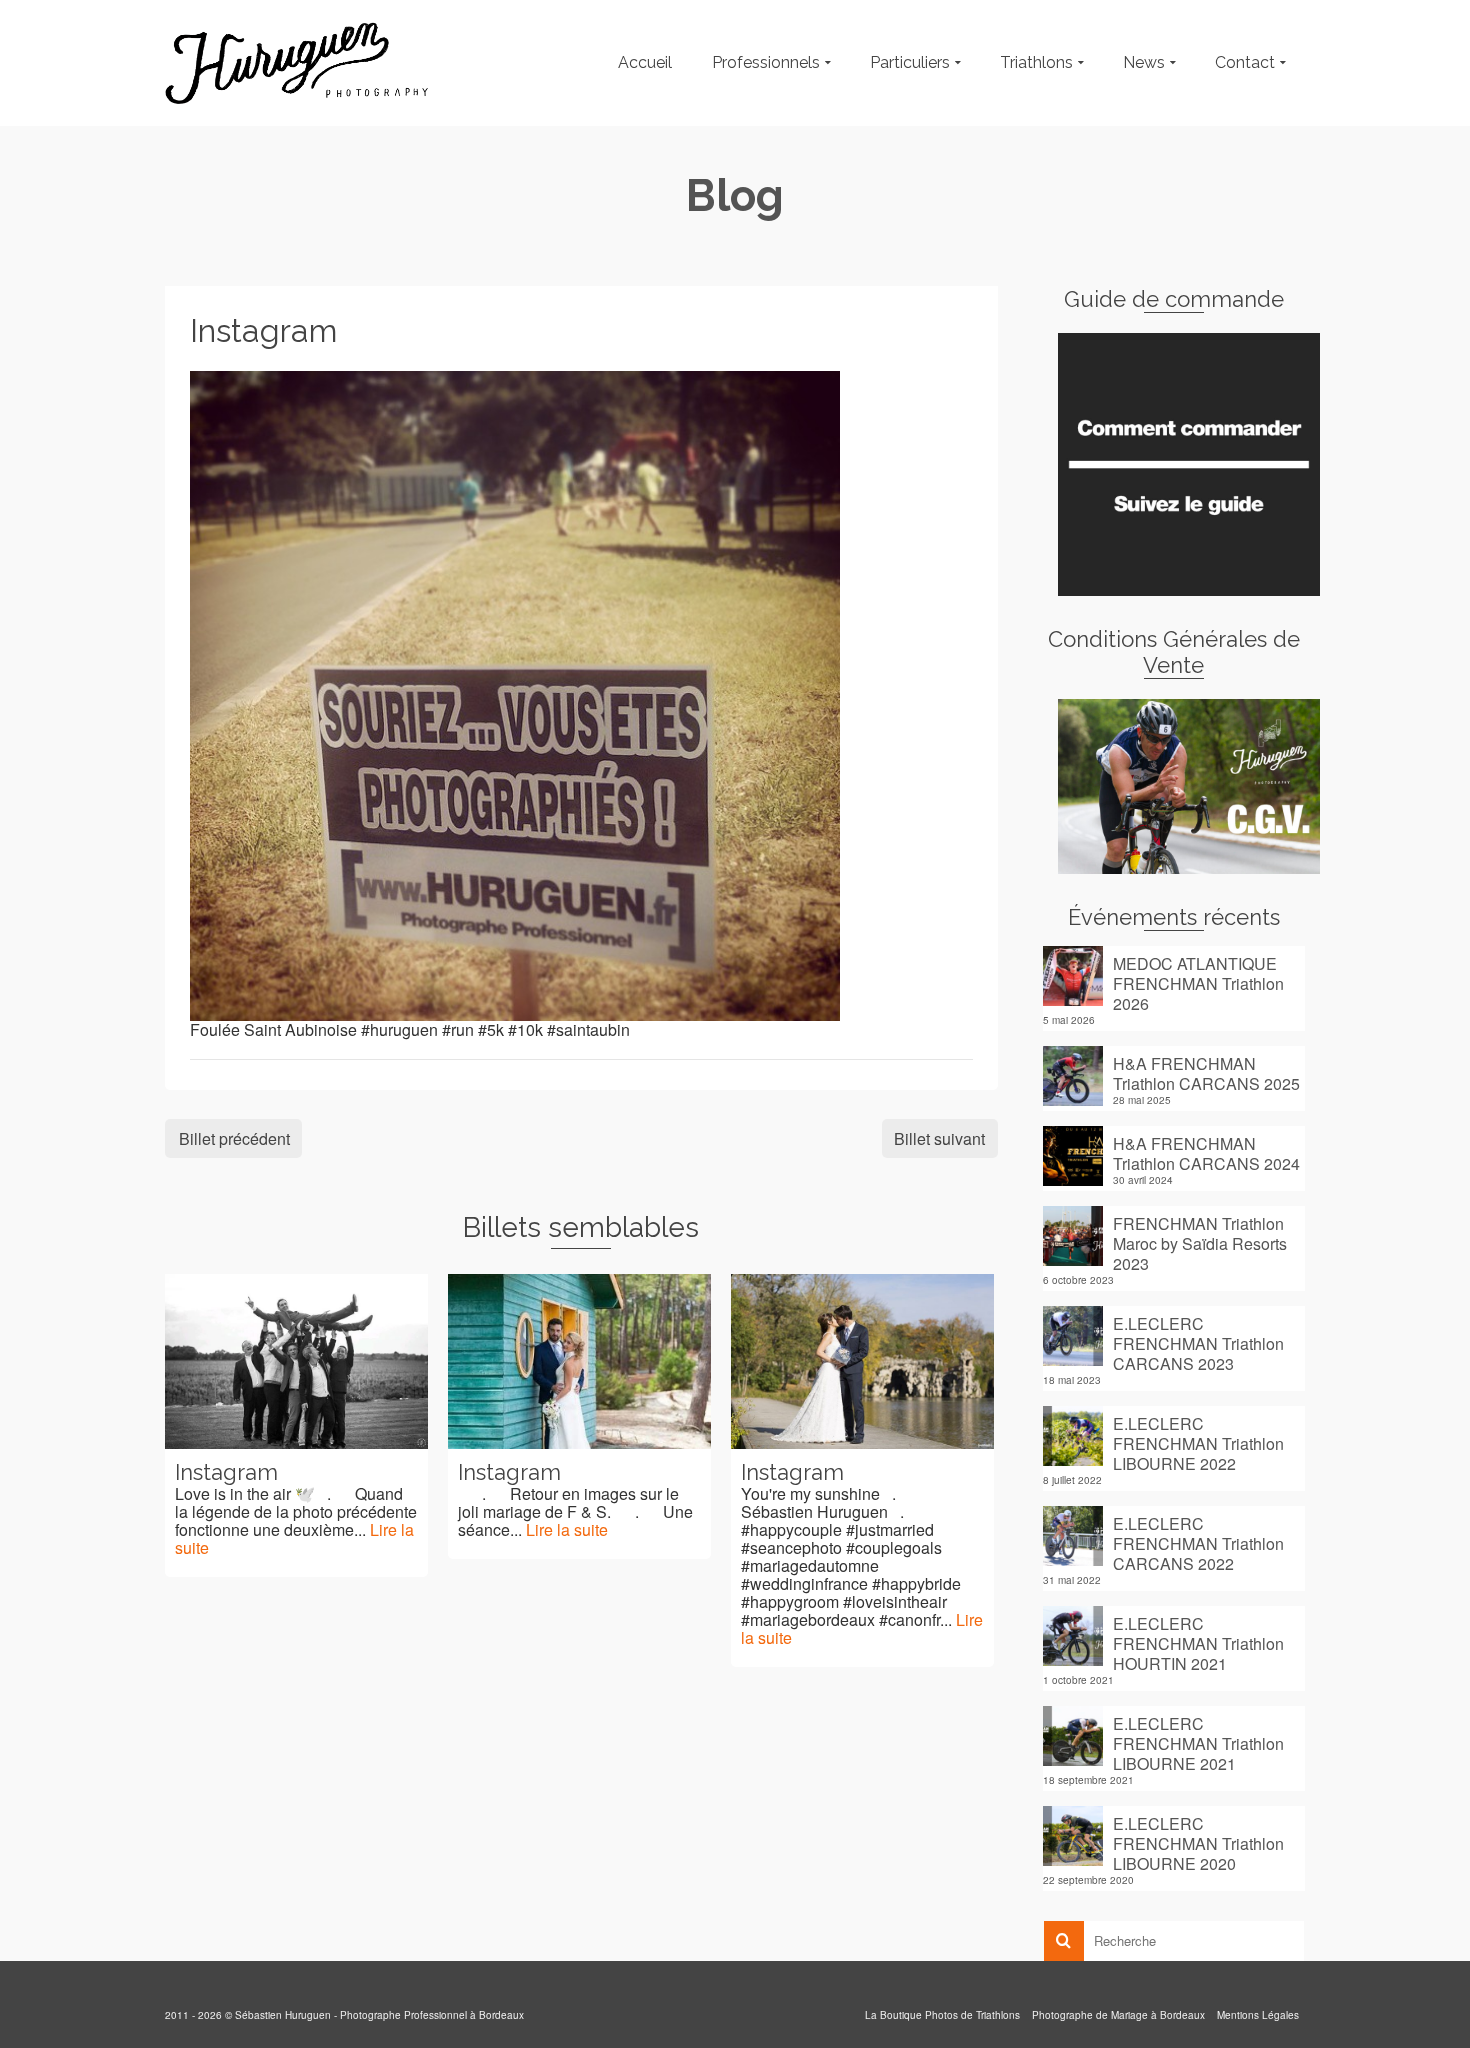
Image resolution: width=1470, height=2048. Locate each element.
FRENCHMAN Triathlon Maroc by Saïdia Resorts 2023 (1200, 1243)
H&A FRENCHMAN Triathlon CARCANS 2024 (1206, 1153)
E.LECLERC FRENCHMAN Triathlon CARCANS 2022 (1198, 1543)
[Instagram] (515, 693)
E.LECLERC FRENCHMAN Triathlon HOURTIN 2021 (1198, 1643)
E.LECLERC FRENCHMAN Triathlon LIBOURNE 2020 (1198, 1843)
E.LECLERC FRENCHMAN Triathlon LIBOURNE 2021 (1198, 1743)
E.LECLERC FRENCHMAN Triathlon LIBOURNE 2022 (1198, 1443)
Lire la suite (567, 1529)
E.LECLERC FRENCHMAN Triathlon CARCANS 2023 (1198, 1343)
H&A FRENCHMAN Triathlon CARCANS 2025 (1206, 1073)
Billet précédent (234, 1138)
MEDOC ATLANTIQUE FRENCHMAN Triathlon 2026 (1198, 983)
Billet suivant (939, 1138)
